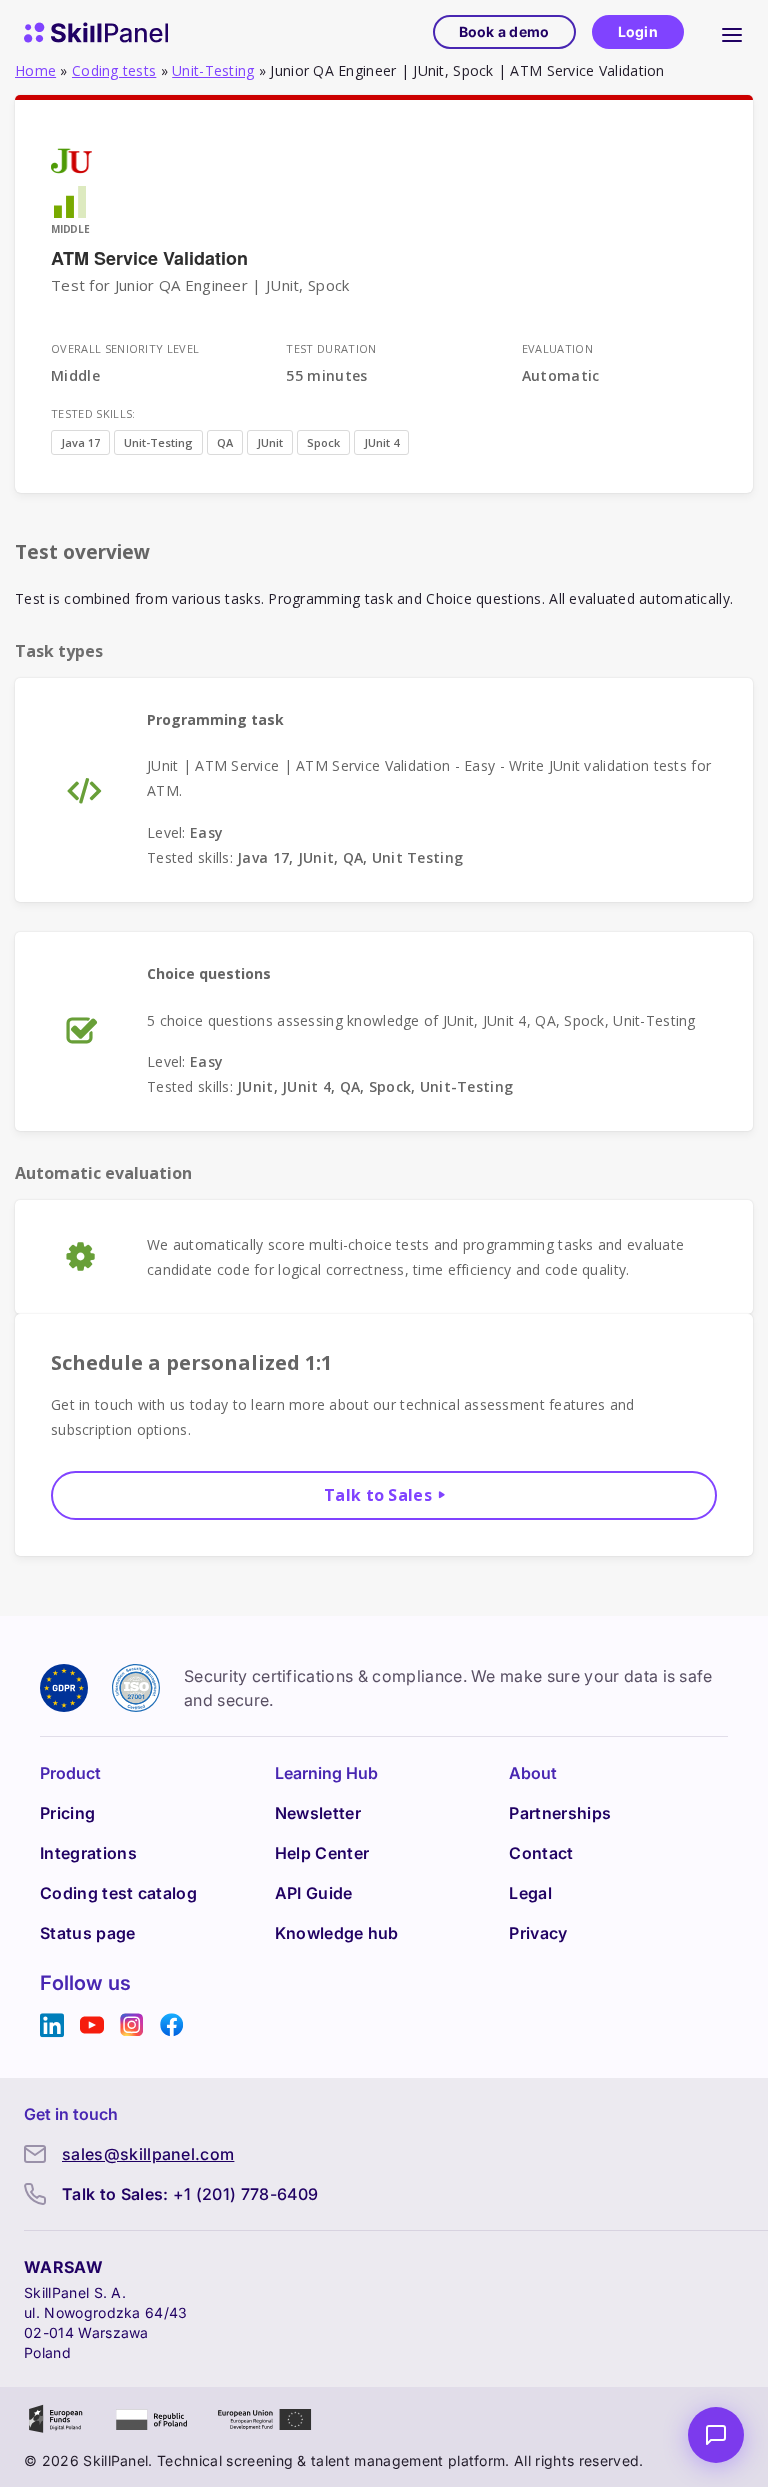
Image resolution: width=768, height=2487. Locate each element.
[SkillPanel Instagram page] (132, 2025)
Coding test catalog (118, 1893)
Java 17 (80, 442)
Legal (530, 1893)
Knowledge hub (337, 1933)
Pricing (67, 1813)
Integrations (88, 1853)
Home (35, 70)
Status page (88, 1933)
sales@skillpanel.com (148, 2154)
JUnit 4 (381, 442)
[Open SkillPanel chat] (716, 2435)
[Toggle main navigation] (732, 32)
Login (638, 31)
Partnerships (560, 1813)
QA (225, 442)
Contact (541, 1853)
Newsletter (318, 1813)
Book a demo (504, 31)
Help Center (322, 1853)
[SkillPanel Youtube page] (92, 2025)
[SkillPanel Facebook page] (172, 2025)
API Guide (314, 1893)
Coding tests (114, 70)
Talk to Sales (378, 1495)
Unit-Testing (213, 70)
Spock (323, 442)
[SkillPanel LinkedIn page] (52, 2025)
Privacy (538, 1933)
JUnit (270, 442)
